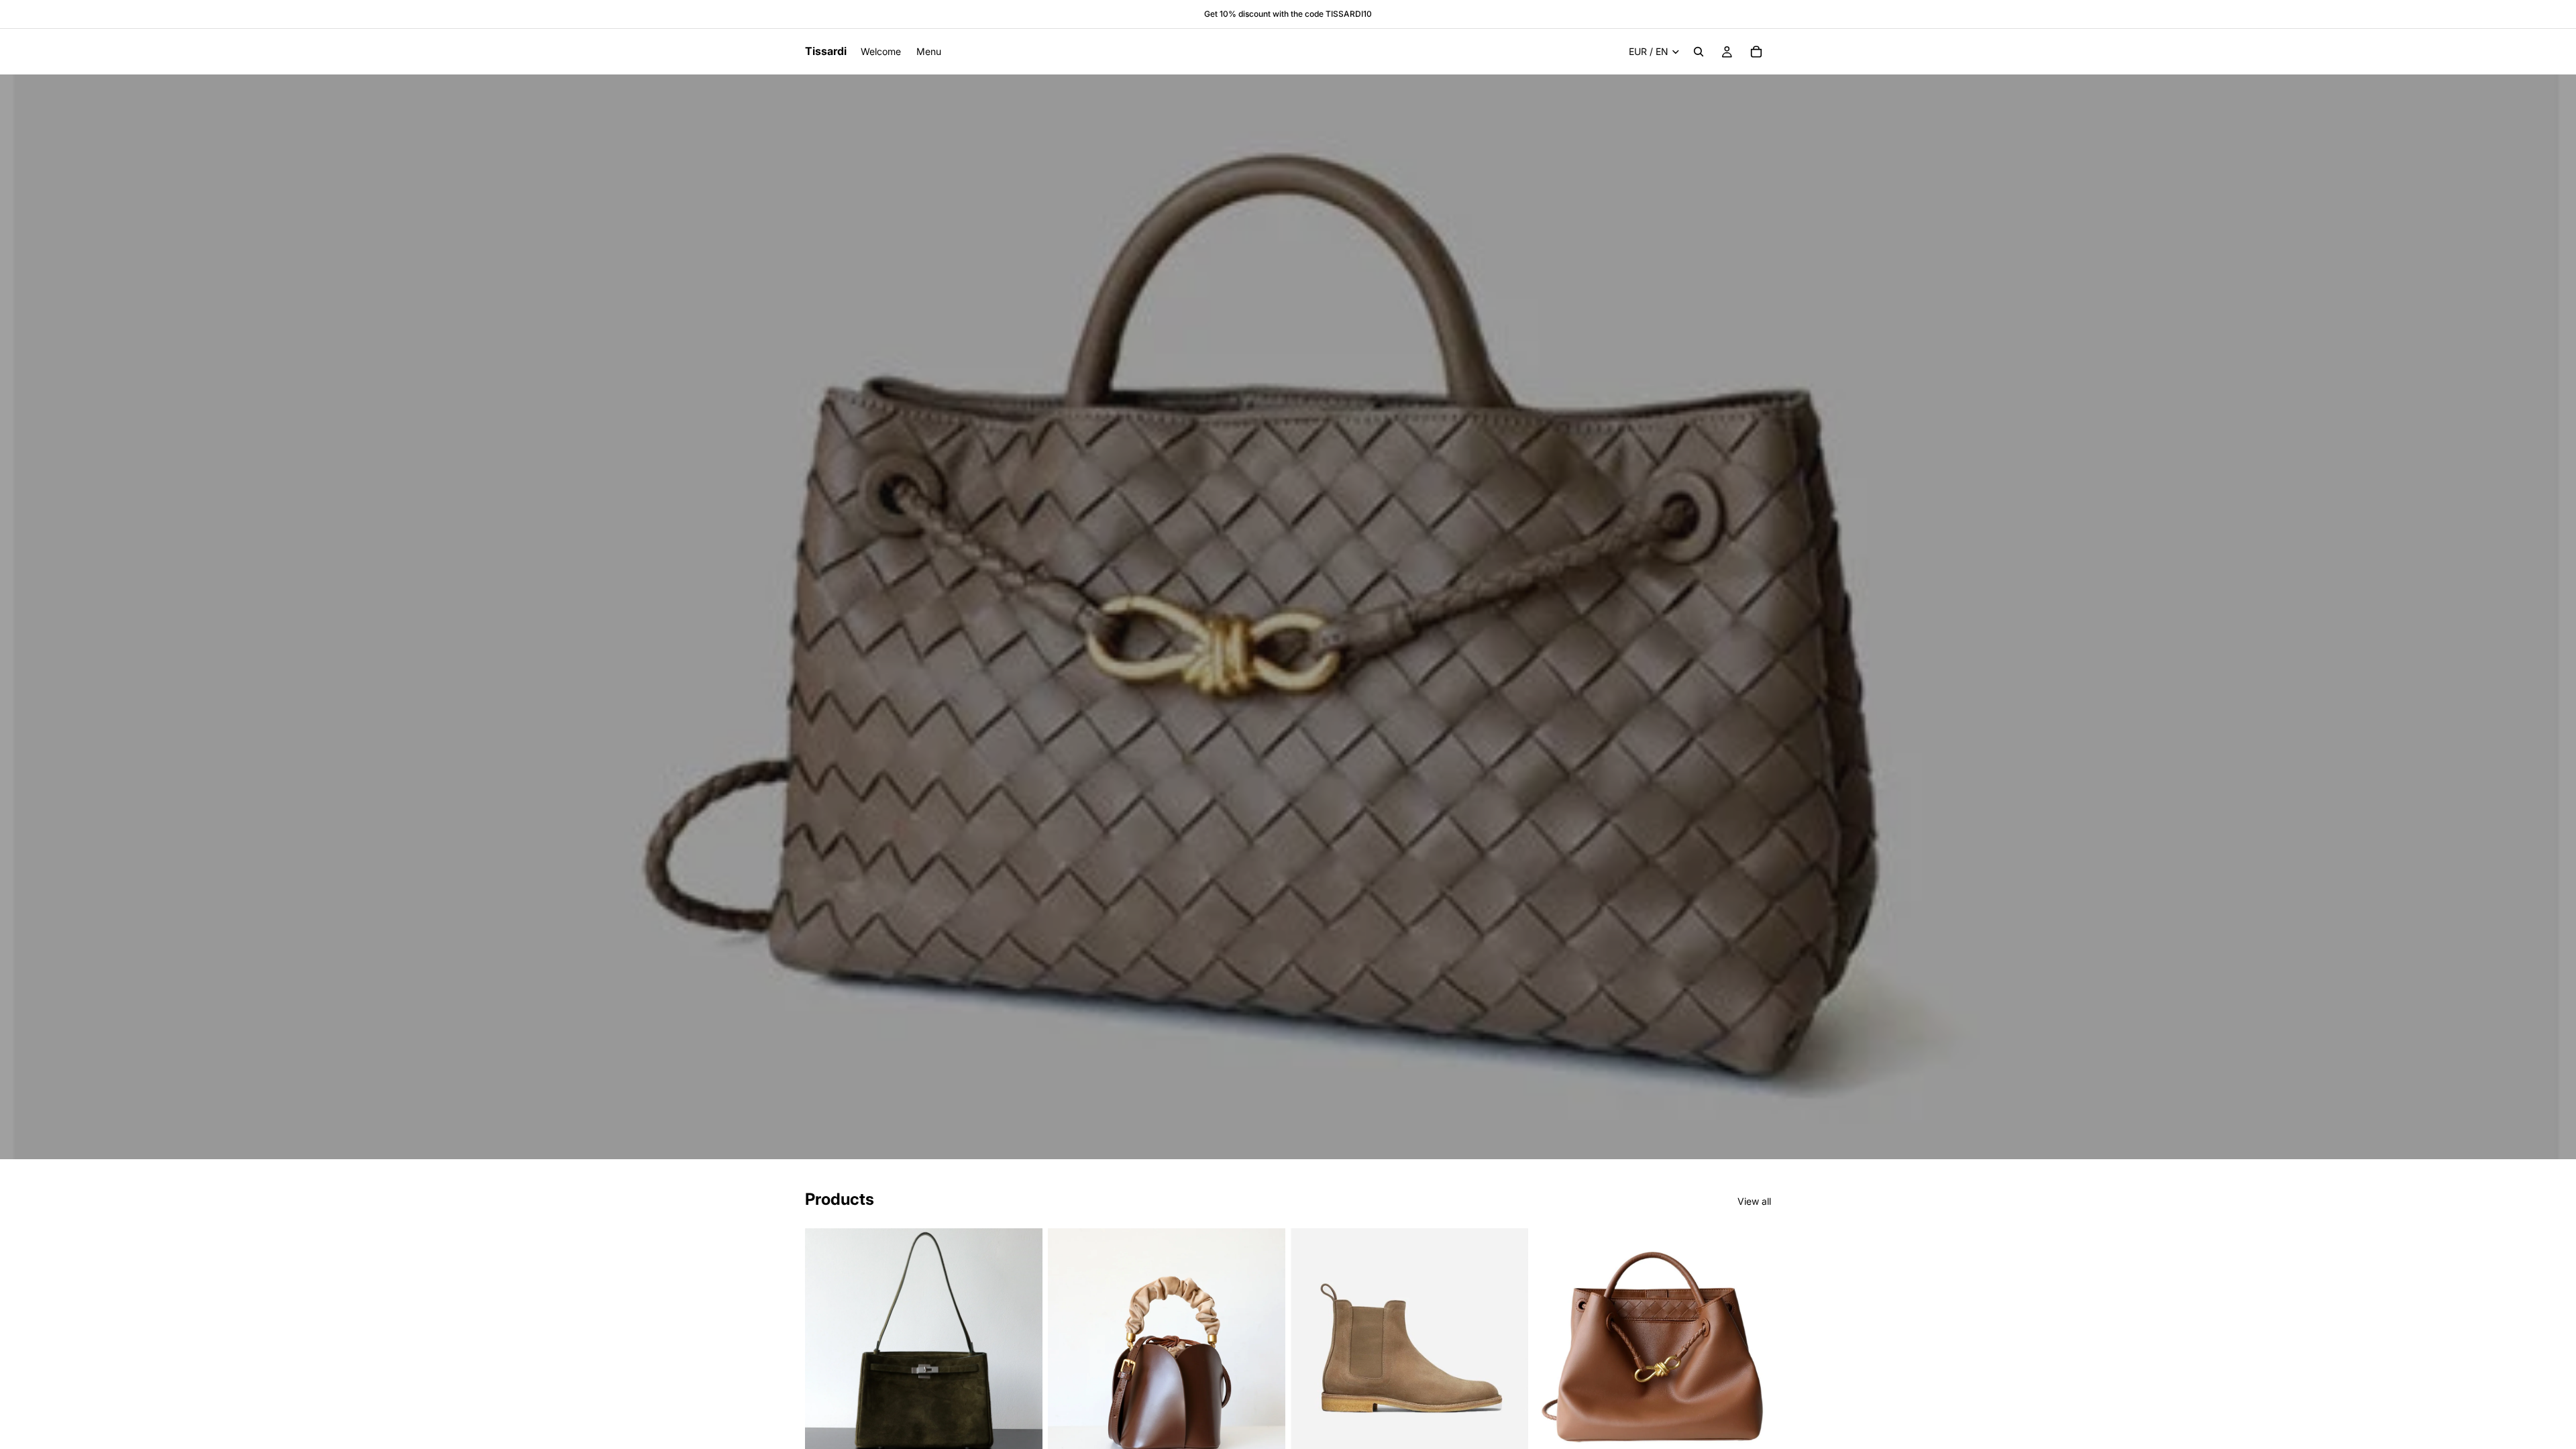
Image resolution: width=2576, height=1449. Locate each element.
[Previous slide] (825, 1347)
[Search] (1699, 52)
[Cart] (1756, 52)
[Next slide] (1022, 1347)
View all (1754, 1201)
